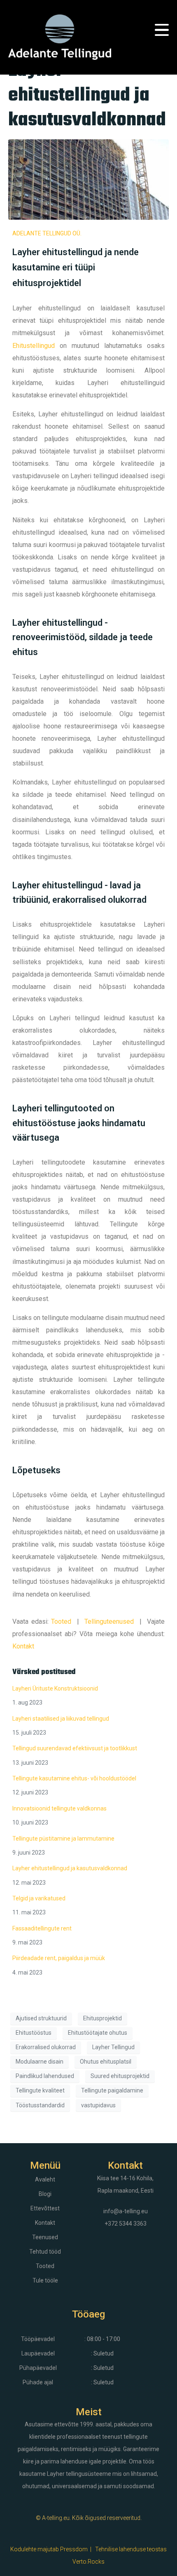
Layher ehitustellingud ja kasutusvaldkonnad (87, 96)
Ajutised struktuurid (41, 2018)
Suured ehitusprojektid (120, 2076)
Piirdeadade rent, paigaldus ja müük (59, 1958)
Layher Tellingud (113, 2047)
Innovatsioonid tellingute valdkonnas (59, 1808)
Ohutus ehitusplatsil (106, 2062)
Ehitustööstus (34, 2033)
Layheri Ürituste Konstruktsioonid (55, 1688)
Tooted (61, 1621)
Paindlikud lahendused (45, 2076)
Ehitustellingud (34, 346)
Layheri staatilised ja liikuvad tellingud (61, 1719)
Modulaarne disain (40, 2062)
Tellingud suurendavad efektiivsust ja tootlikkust (75, 1748)
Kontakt (23, 1646)
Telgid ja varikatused (39, 1898)
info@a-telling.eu (126, 2211)
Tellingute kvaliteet (40, 2090)
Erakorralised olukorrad (46, 2047)
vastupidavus (98, 2105)
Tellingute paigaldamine (112, 2090)
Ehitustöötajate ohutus (98, 2033)
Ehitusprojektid (102, 2018)
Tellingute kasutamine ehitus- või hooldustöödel (74, 1778)
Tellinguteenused (109, 1621)
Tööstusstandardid (40, 2105)
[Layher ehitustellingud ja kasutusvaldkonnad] (88, 179)
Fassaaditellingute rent (42, 1928)
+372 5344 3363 (126, 2224)
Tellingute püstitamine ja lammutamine (63, 1839)
